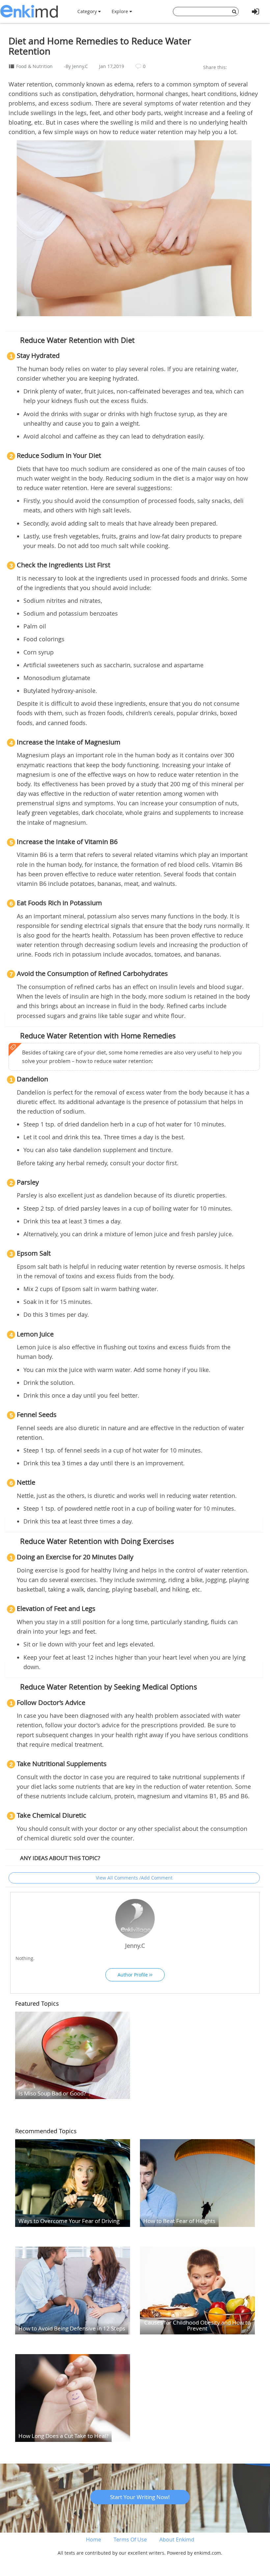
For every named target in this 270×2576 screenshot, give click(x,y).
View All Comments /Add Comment (134, 1878)
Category (88, 11)
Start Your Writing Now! (140, 2497)
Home (94, 2540)
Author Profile (133, 1975)
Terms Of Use (130, 2540)
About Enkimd (177, 2540)
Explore (121, 11)
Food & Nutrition (34, 66)
